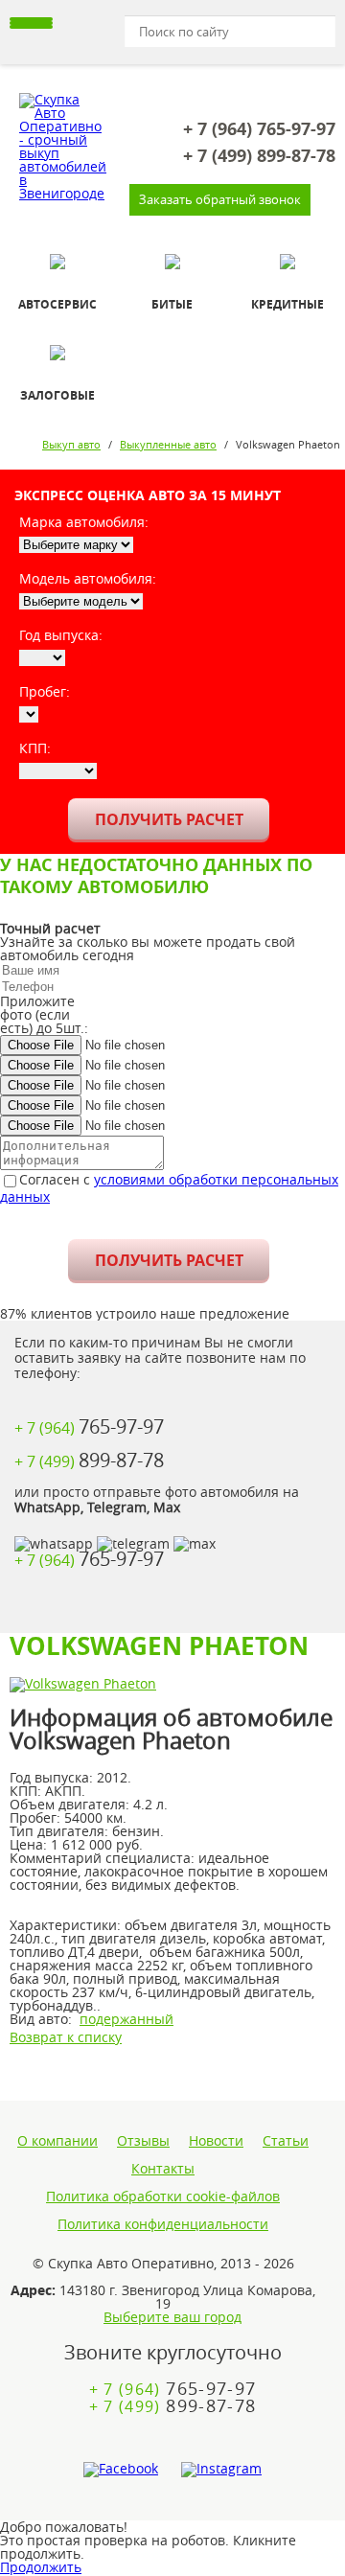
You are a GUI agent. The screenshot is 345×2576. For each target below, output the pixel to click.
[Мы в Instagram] (221, 2470)
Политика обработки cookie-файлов (163, 2196)
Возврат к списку (66, 2037)
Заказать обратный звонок (220, 199)
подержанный (126, 2019)
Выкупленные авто (168, 444)
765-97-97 (259, 129)
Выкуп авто (71, 444)
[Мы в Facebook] (121, 2470)
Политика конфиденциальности (163, 2224)
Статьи (286, 2141)
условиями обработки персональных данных (169, 1188)
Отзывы (143, 2141)
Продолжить (41, 2567)
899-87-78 (259, 156)
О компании (57, 2141)
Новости (216, 2141)
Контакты (163, 2169)
